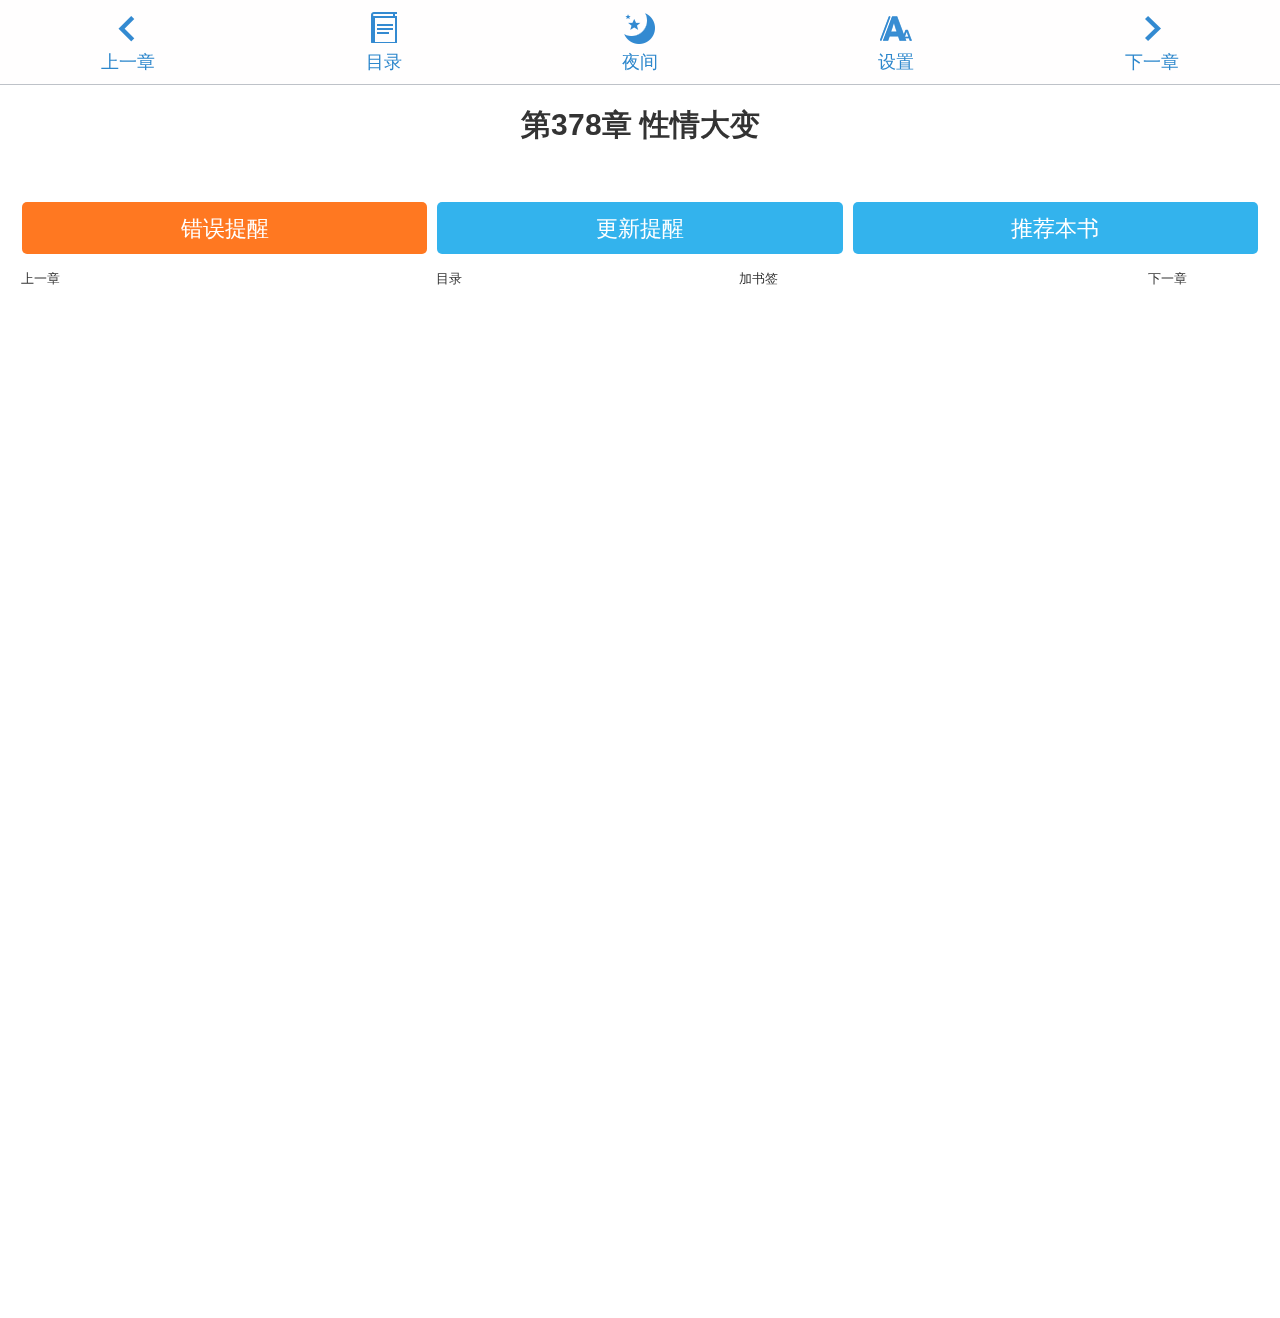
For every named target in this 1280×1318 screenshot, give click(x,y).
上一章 (128, 62)
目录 (384, 62)
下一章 (1152, 62)
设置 (896, 62)
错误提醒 (225, 228)
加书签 (758, 278)
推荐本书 (1055, 228)
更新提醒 (640, 228)
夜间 (640, 62)
